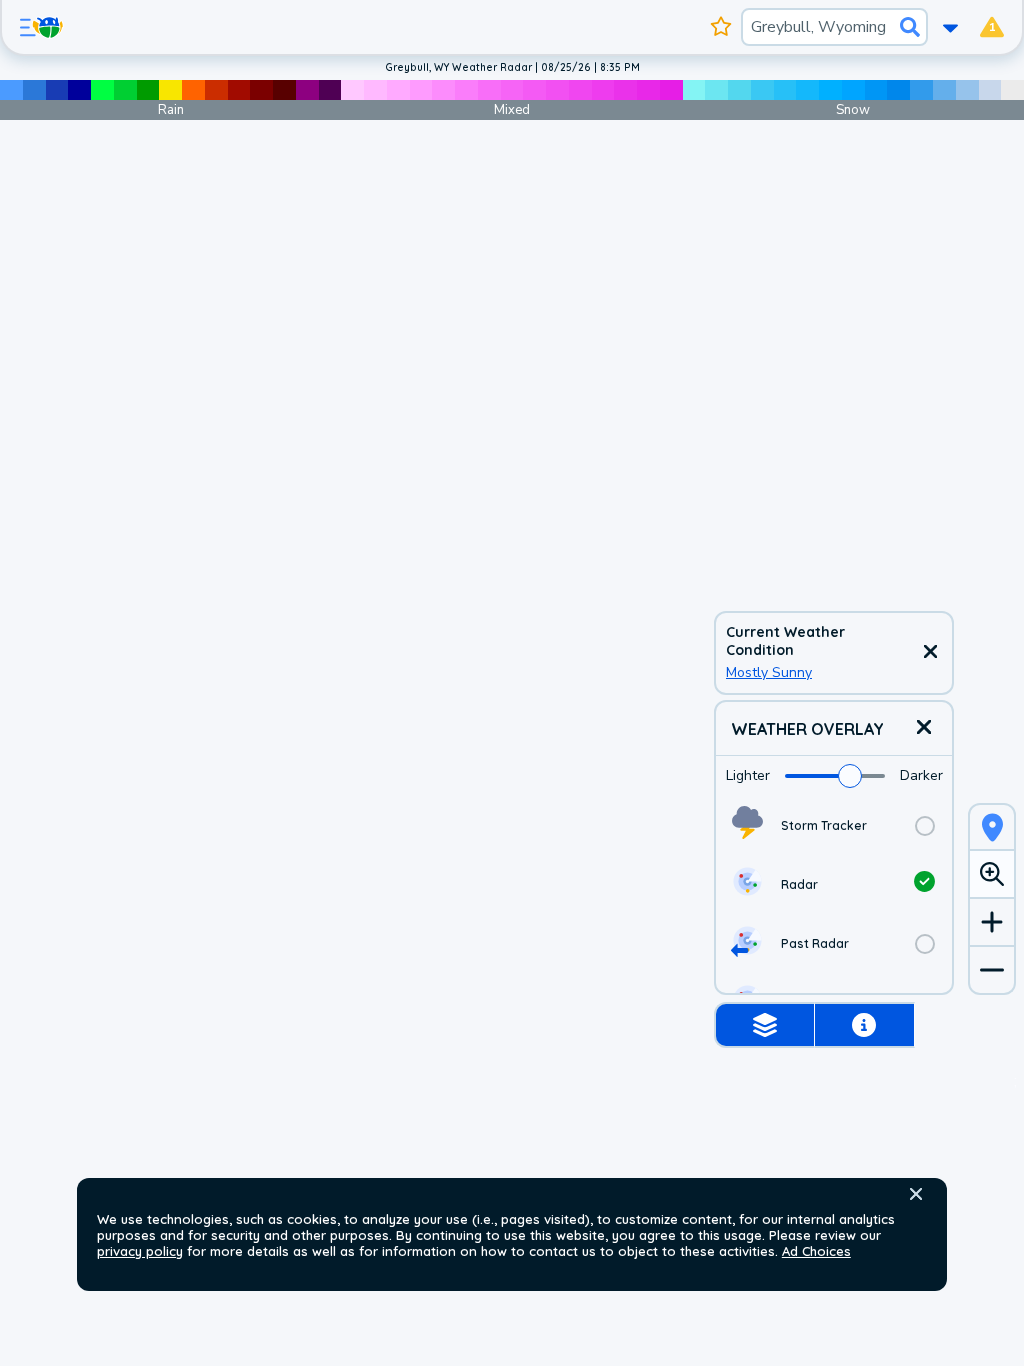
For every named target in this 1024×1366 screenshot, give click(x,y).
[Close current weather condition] (930, 653)
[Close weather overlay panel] (924, 728)
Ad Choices (816, 1251)
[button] (916, 1194)
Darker (921, 775)
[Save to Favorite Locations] (721, 27)
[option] (834, 825)
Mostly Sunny (769, 672)
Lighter (748, 775)
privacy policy (140, 1251)
